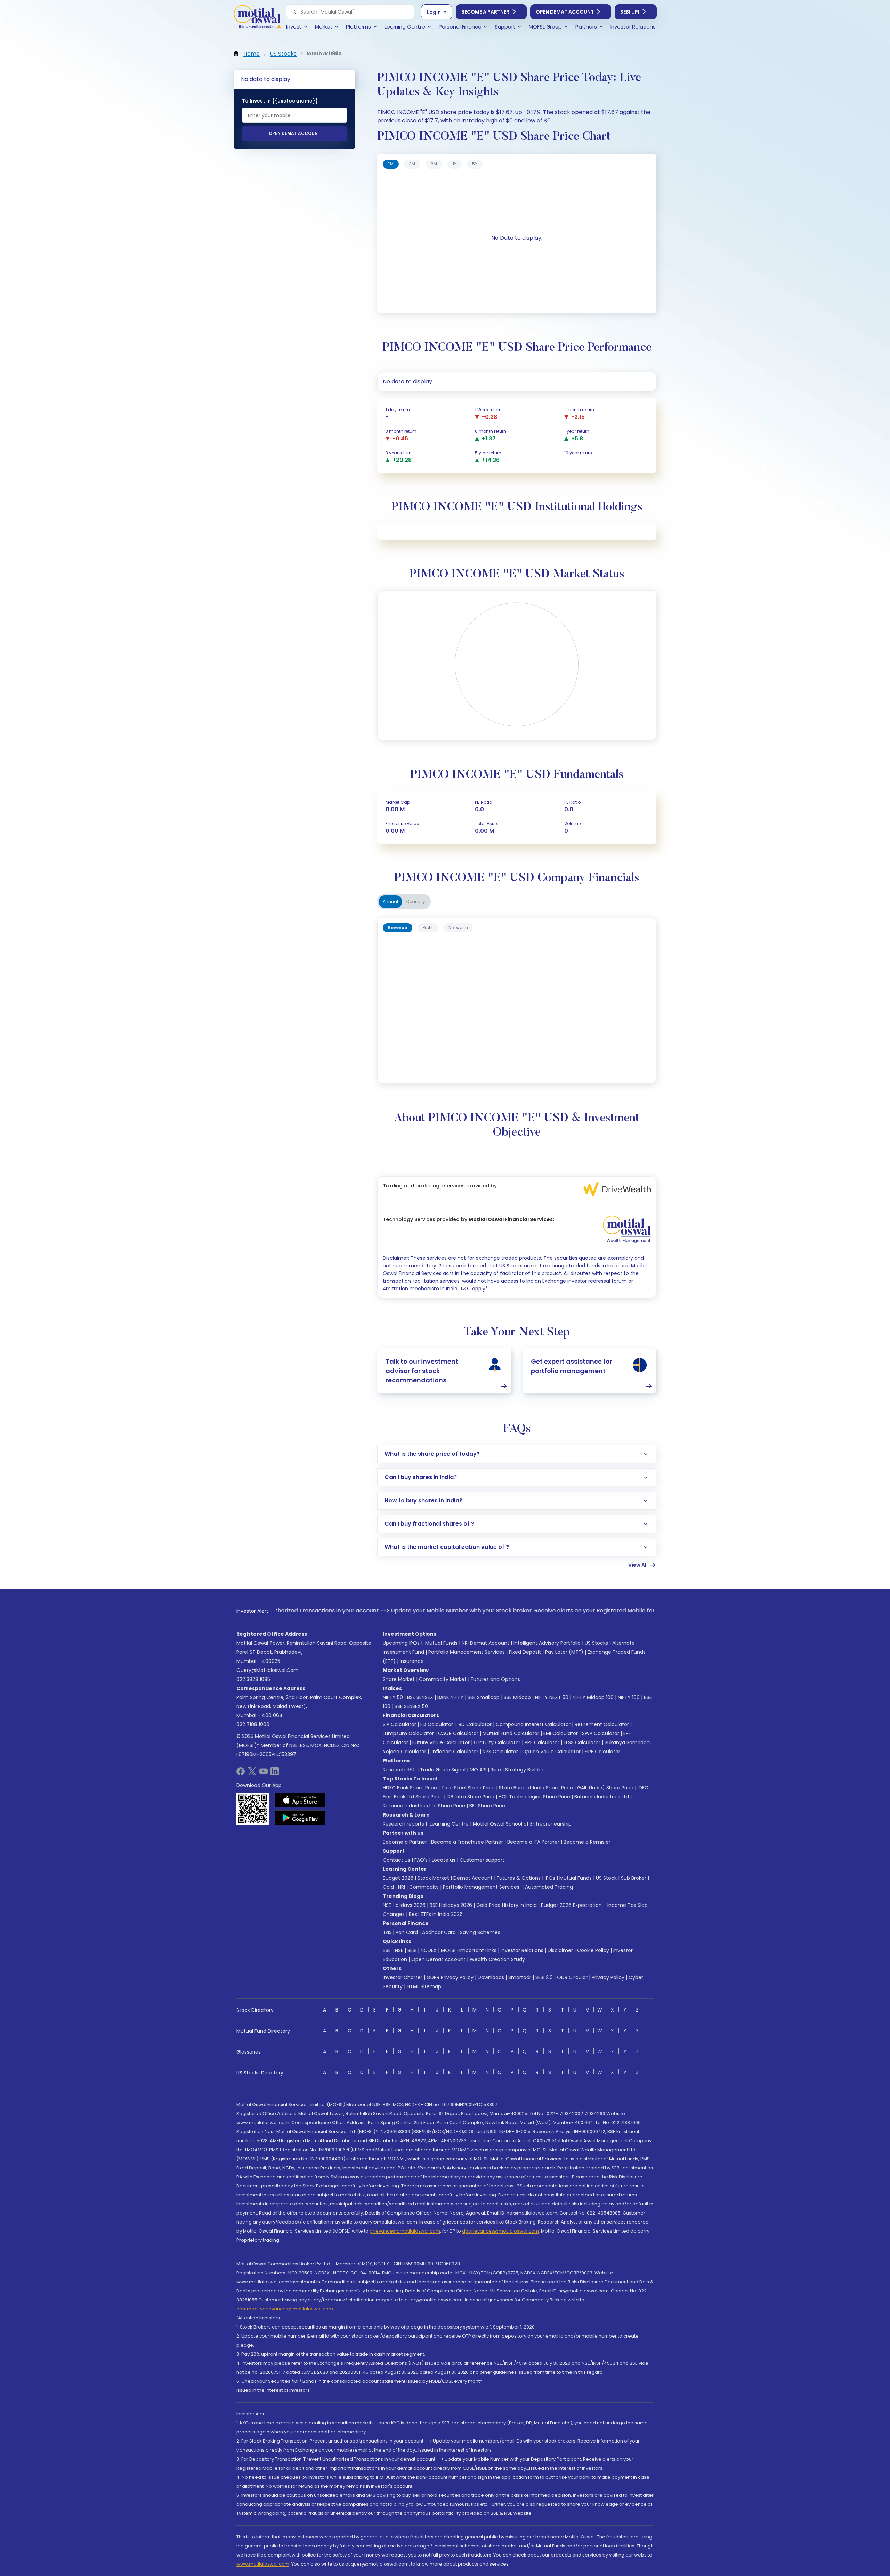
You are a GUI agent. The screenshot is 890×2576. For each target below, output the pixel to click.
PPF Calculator (542, 1742)
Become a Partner (485, 12)
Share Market (399, 1679)
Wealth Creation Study (497, 1959)
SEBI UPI (630, 12)
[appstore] (300, 1800)
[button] (294, 12)
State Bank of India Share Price (536, 1788)
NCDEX (429, 1950)
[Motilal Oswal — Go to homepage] (257, 18)
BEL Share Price (487, 1806)
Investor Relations (522, 1950)
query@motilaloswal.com (268, 1670)
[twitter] (252, 1774)
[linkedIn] (275, 1774)
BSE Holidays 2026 (451, 1905)
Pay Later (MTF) (564, 1652)
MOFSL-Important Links (469, 1950)
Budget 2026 (398, 1878)
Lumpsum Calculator (408, 1733)
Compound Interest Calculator (533, 1724)
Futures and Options (495, 1679)
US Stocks (596, 1643)
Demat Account (473, 1878)
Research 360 (399, 1770)
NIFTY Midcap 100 (593, 1697)
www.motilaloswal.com (263, 2564)
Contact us (397, 1860)
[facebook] (241, 1774)
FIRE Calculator (602, 1752)
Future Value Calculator (441, 1742)
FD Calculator (437, 1724)
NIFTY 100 (629, 1697)
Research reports (403, 1824)
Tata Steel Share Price (468, 1788)
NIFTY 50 (393, 1697)
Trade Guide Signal (443, 1770)
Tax (387, 1932)
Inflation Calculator (454, 1752)
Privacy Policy (608, 1977)
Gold (388, 1887)
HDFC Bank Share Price (410, 1788)
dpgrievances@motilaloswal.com (500, 2231)
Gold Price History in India (507, 1905)
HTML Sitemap (424, 1986)
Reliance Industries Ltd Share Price (424, 1806)
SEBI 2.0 (544, 1977)
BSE (387, 1950)
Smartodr (520, 1977)
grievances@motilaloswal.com (405, 2231)
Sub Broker (634, 1878)
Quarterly (416, 901)
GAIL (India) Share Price (605, 1788)
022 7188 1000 (253, 1724)
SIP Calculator (399, 1724)
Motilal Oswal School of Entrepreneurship (522, 1824)
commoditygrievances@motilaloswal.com (285, 2309)
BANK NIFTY (450, 1697)
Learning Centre (448, 1824)
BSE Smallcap (484, 1697)
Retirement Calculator (602, 1724)
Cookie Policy (593, 1950)
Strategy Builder (524, 1770)
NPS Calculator (500, 1752)
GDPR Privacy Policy (450, 1977)
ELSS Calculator (582, 1742)
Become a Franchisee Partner (467, 1842)
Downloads (491, 1977)
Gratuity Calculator (497, 1742)
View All (638, 1565)
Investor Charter (403, 1977)
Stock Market (433, 1878)
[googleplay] (300, 1818)
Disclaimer (560, 1950)
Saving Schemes (480, 1932)
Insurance (412, 1661)
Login (434, 12)
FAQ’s (421, 1860)
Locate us (444, 1860)
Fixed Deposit (525, 1652)
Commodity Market (443, 1679)
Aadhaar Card (439, 1932)
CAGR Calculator (458, 1733)
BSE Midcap (517, 1697)
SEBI (412, 1950)
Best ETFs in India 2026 (436, 1914)
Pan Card (407, 1932)
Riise (496, 1770)
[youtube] (264, 1774)
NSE (399, 1950)
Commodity (424, 1887)
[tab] (391, 164)
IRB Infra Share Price (471, 1797)
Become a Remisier (587, 1842)
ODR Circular (572, 1977)
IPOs (550, 1878)
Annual (390, 901)
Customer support (482, 1860)
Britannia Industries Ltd (602, 1797)
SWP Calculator (601, 1733)
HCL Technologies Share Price (534, 1797)
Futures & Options (519, 1878)
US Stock (606, 1878)
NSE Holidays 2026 (404, 1905)
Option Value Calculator (551, 1752)
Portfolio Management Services (467, 1652)
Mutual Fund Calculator (511, 1733)
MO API (478, 1770)
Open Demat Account (565, 12)
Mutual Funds (441, 1643)
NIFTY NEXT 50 (552, 1697)
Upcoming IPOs (401, 1643)
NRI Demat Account (486, 1643)
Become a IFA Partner (533, 1842)
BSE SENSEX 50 (411, 1706)
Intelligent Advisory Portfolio (547, 1643)
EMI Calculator (561, 1733)
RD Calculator (474, 1724)
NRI (402, 1887)
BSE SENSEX (420, 1697)
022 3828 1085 (253, 1679)
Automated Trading (549, 1887)
